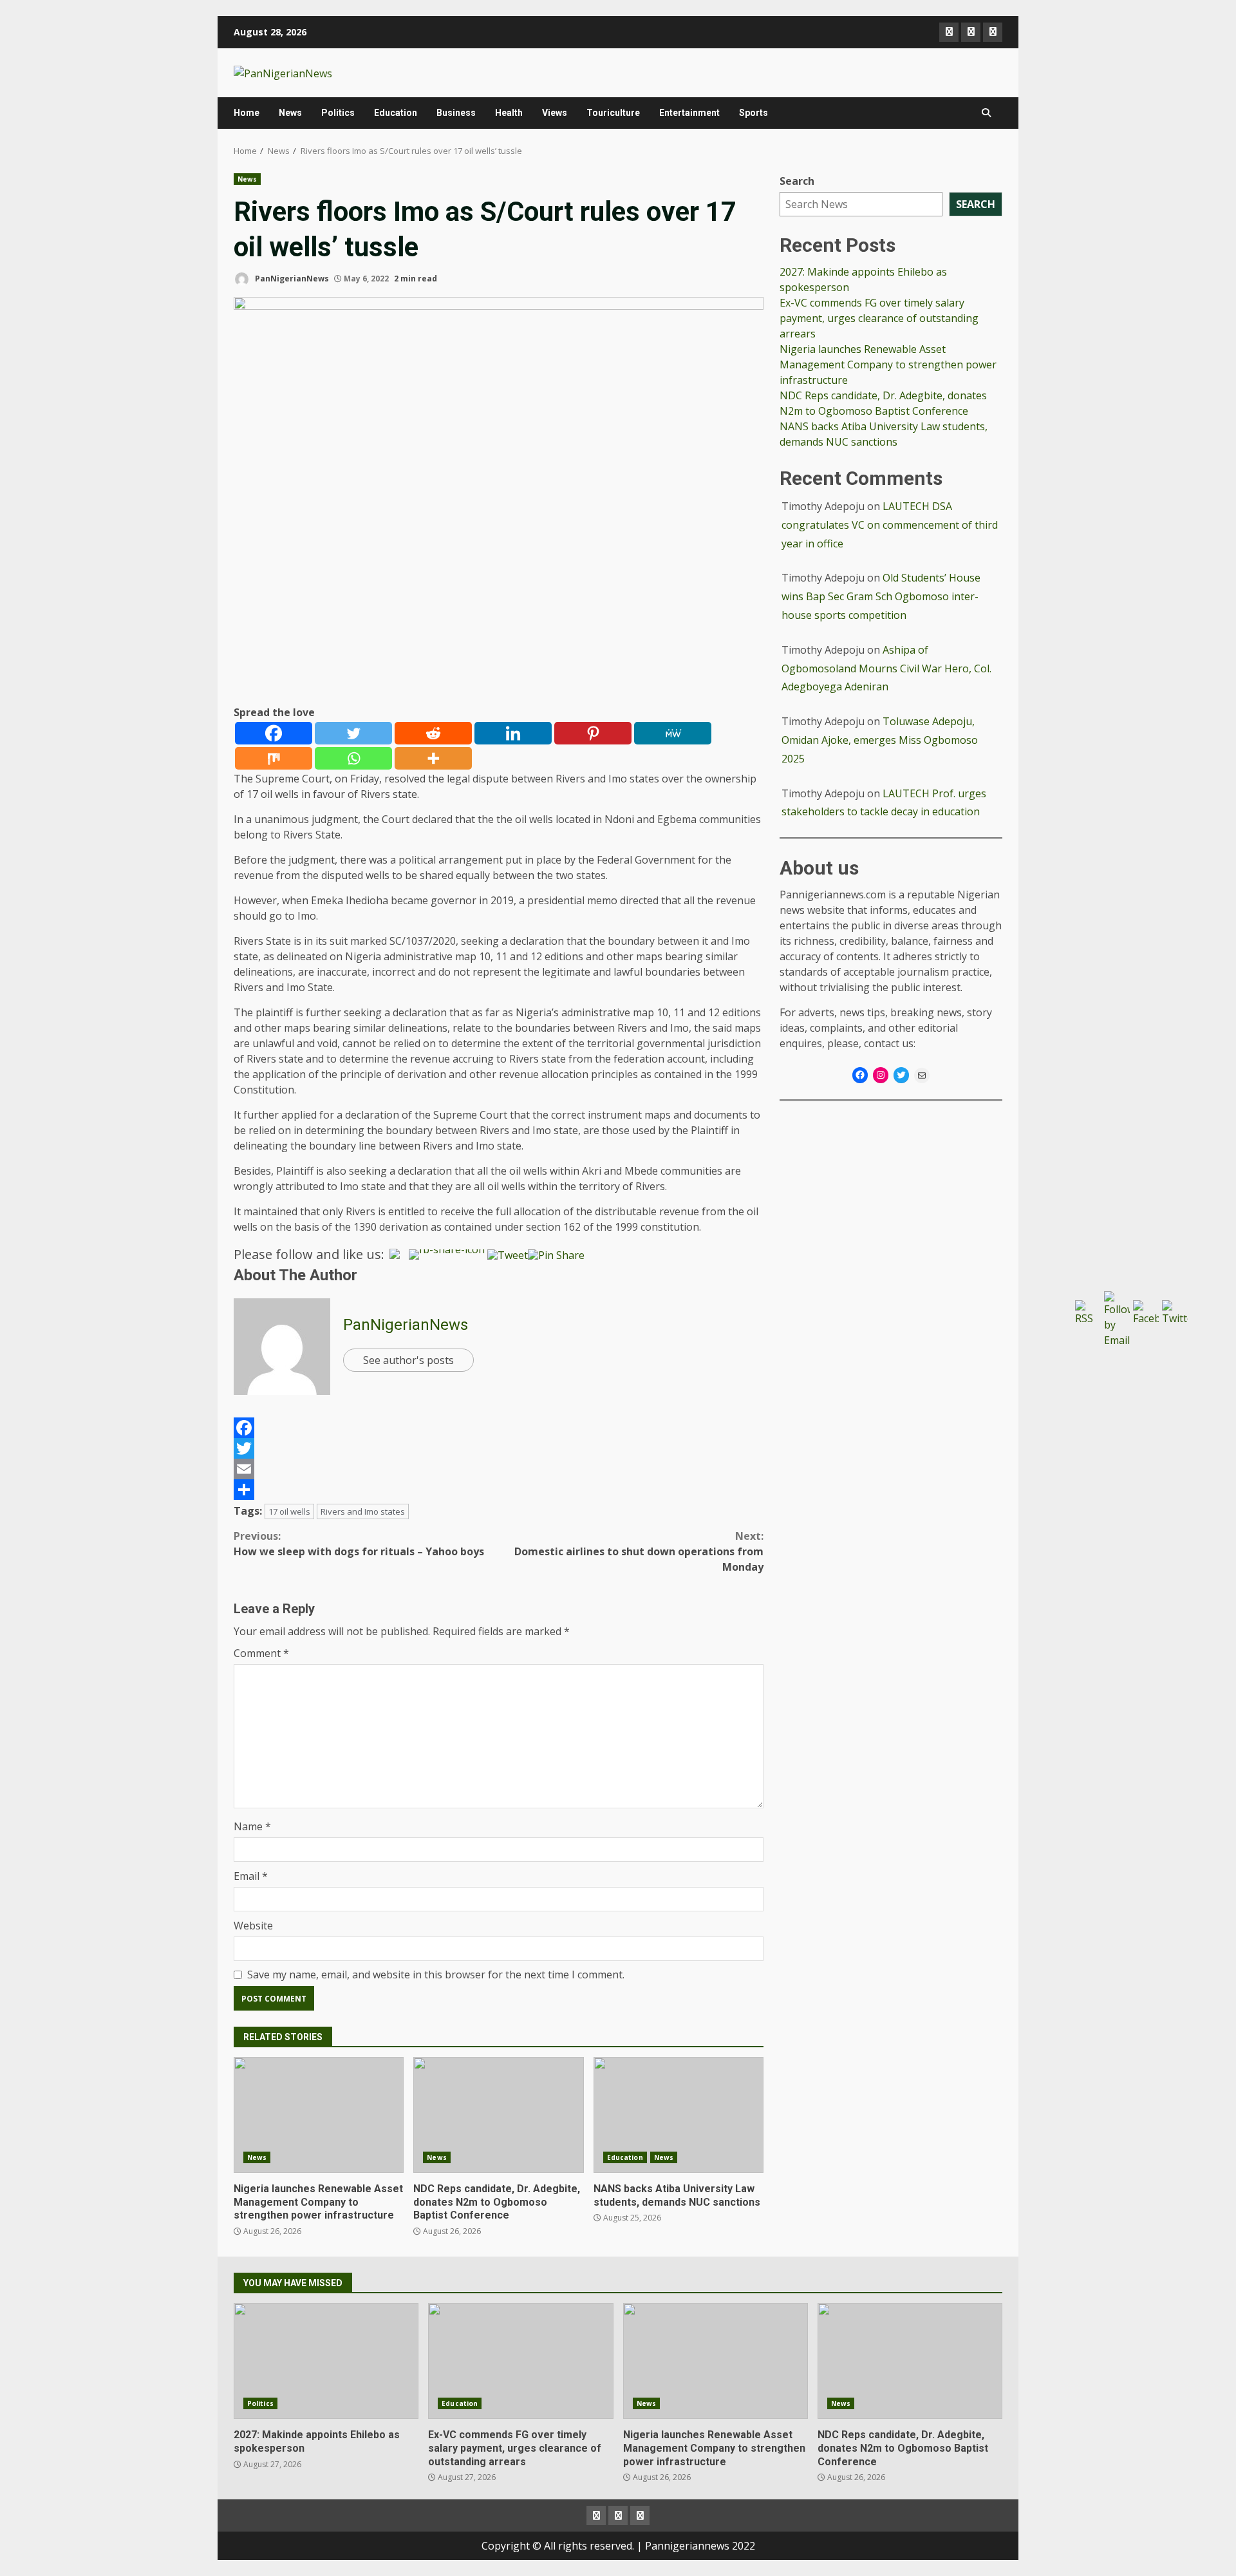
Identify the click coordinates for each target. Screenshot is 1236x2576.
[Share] (499, 1490)
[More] (433, 758)
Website (253, 1926)
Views (555, 113)
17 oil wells (289, 1511)
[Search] (986, 113)
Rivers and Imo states (363, 1511)
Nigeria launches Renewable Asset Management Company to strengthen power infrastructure (319, 2115)
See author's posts (408, 1360)
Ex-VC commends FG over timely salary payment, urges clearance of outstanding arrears (879, 318)
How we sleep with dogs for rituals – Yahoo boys (359, 1544)
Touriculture (613, 113)
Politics (338, 113)
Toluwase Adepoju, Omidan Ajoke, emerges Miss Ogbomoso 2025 (880, 740)
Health (509, 113)
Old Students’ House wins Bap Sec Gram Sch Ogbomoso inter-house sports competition (881, 597)
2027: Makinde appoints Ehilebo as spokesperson (326, 2361)
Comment (261, 1653)
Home (247, 113)
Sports (754, 113)
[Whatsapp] (353, 758)
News (290, 113)
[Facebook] (274, 733)
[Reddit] (433, 733)
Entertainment (689, 113)
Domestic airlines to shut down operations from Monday (639, 1551)
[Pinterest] (593, 733)
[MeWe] (673, 733)
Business (456, 113)
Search (797, 181)
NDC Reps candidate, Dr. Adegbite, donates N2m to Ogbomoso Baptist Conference (498, 2115)
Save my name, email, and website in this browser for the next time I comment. (436, 1975)
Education (396, 113)
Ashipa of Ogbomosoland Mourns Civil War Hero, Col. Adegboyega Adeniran (886, 668)
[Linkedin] (513, 733)
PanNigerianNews (291, 279)
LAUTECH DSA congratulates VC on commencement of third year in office (890, 525)
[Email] (499, 1469)
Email (251, 1876)
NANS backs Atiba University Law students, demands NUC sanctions (679, 2115)
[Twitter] (353, 733)
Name (252, 1826)
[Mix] (274, 758)
